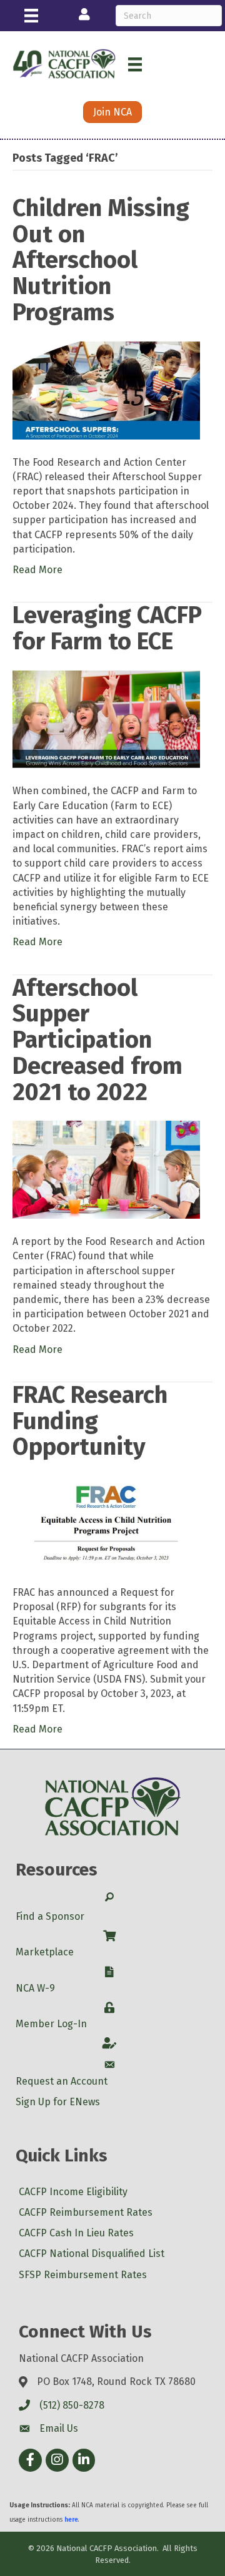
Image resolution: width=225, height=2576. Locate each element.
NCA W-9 (35, 1988)
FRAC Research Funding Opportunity (90, 1421)
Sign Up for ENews (58, 2102)
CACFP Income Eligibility (73, 2192)
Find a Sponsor (50, 1916)
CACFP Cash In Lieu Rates (76, 2233)
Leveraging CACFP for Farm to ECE (107, 628)
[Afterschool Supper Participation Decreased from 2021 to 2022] (106, 1169)
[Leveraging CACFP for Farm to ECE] (106, 718)
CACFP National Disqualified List (92, 2254)
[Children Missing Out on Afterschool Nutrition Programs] (106, 389)
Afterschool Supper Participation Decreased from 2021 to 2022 (97, 1040)
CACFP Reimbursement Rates (86, 2212)
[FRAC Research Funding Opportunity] (106, 1522)
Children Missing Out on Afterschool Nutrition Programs (101, 260)
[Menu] (31, 16)
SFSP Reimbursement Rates (83, 2275)
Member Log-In (51, 2024)
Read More (37, 570)
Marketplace (45, 1952)
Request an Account (62, 2081)
